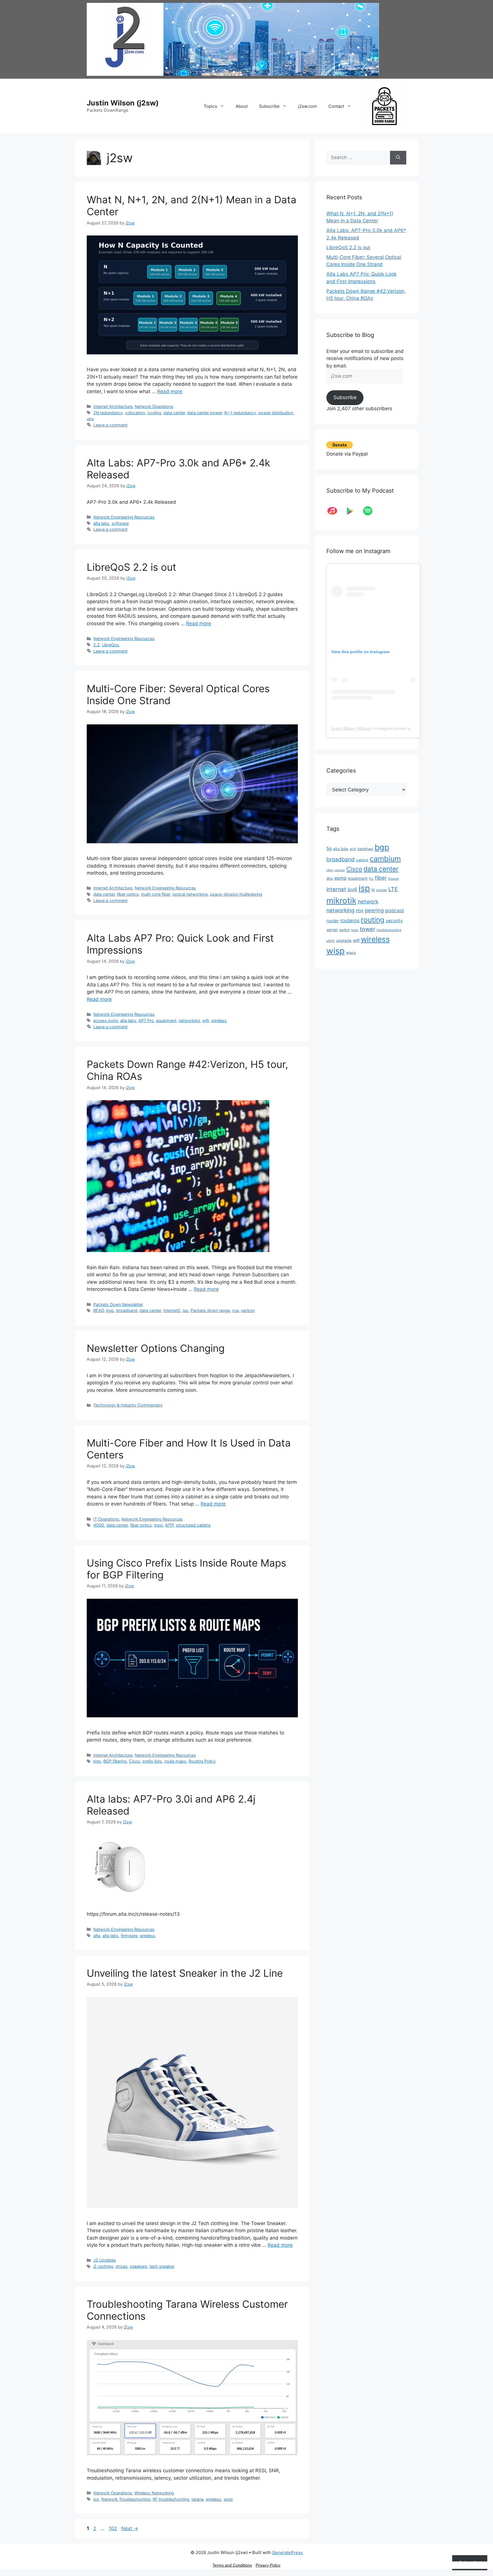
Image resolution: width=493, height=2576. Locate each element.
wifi (206, 1020)
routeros (350, 920)
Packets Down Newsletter (118, 1304)
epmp (341, 878)
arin (353, 849)
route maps (175, 1761)
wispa (351, 953)
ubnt (331, 940)
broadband (127, 1310)
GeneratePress (287, 2552)
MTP (169, 1525)
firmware (129, 1936)
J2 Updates (105, 2260)
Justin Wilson (343, 728)
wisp (228, 2499)
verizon (248, 1310)
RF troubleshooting (171, 2499)
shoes (122, 2266)
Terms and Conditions (232, 2565)
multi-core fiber (155, 894)
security (394, 921)
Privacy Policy (268, 2565)
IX (373, 890)
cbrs (330, 870)
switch (345, 930)
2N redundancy (108, 413)
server (332, 930)
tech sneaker (162, 2266)
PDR (360, 911)
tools (355, 930)
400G (99, 1525)
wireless (219, 1020)
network (368, 901)
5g (329, 849)
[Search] (398, 158)
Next (130, 2528)
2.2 (96, 645)
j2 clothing (103, 2266)
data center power (205, 413)
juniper (381, 890)
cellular (340, 870)
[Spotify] (371, 511)
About (242, 106)
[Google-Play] (353, 511)
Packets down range (210, 1310)
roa (235, 1310)
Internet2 (172, 1310)
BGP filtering (115, 1761)
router (333, 921)
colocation (135, 413)
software (120, 523)
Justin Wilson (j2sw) (123, 103)
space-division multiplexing (236, 894)
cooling (154, 413)
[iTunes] (335, 511)
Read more (170, 391)
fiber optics (128, 894)
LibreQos (111, 645)
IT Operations (106, 1519)
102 (113, 2528)
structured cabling (193, 1525)
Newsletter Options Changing (156, 1348)
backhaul (365, 849)
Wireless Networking (154, 2493)
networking (189, 1020)
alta (97, 1936)
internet (336, 889)
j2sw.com (308, 106)
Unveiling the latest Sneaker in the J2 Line (185, 1973)
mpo (158, 1525)
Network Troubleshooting (126, 2499)
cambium (385, 859)
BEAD (99, 1310)
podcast (395, 910)
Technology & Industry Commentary (128, 1405)
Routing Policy (202, 1761)
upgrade (344, 940)
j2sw (365, 728)
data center (174, 413)
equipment (166, 1020)
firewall (393, 879)
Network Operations (154, 406)
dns (330, 878)
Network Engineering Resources (124, 517)
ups (90, 419)
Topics (210, 106)
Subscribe (269, 106)
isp (185, 1310)
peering (374, 910)
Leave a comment (110, 425)
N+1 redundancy (240, 413)
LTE (393, 889)
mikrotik (341, 901)
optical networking (190, 894)
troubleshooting (389, 930)
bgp (110, 1310)
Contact (336, 106)
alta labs (101, 523)
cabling (362, 860)
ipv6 (352, 889)
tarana (197, 2499)
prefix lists (152, 1761)
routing (373, 920)
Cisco (135, 1761)
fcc (371, 879)
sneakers (139, 2266)
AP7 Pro (146, 1020)
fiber (381, 878)
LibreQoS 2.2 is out (132, 567)
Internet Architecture (113, 406)
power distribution (276, 413)
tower (367, 929)
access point (106, 1020)
